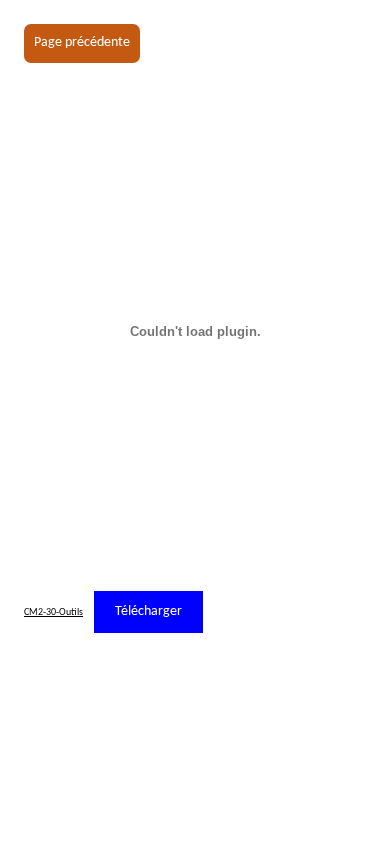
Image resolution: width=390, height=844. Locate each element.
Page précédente (82, 42)
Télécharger (148, 611)
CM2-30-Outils (53, 612)
